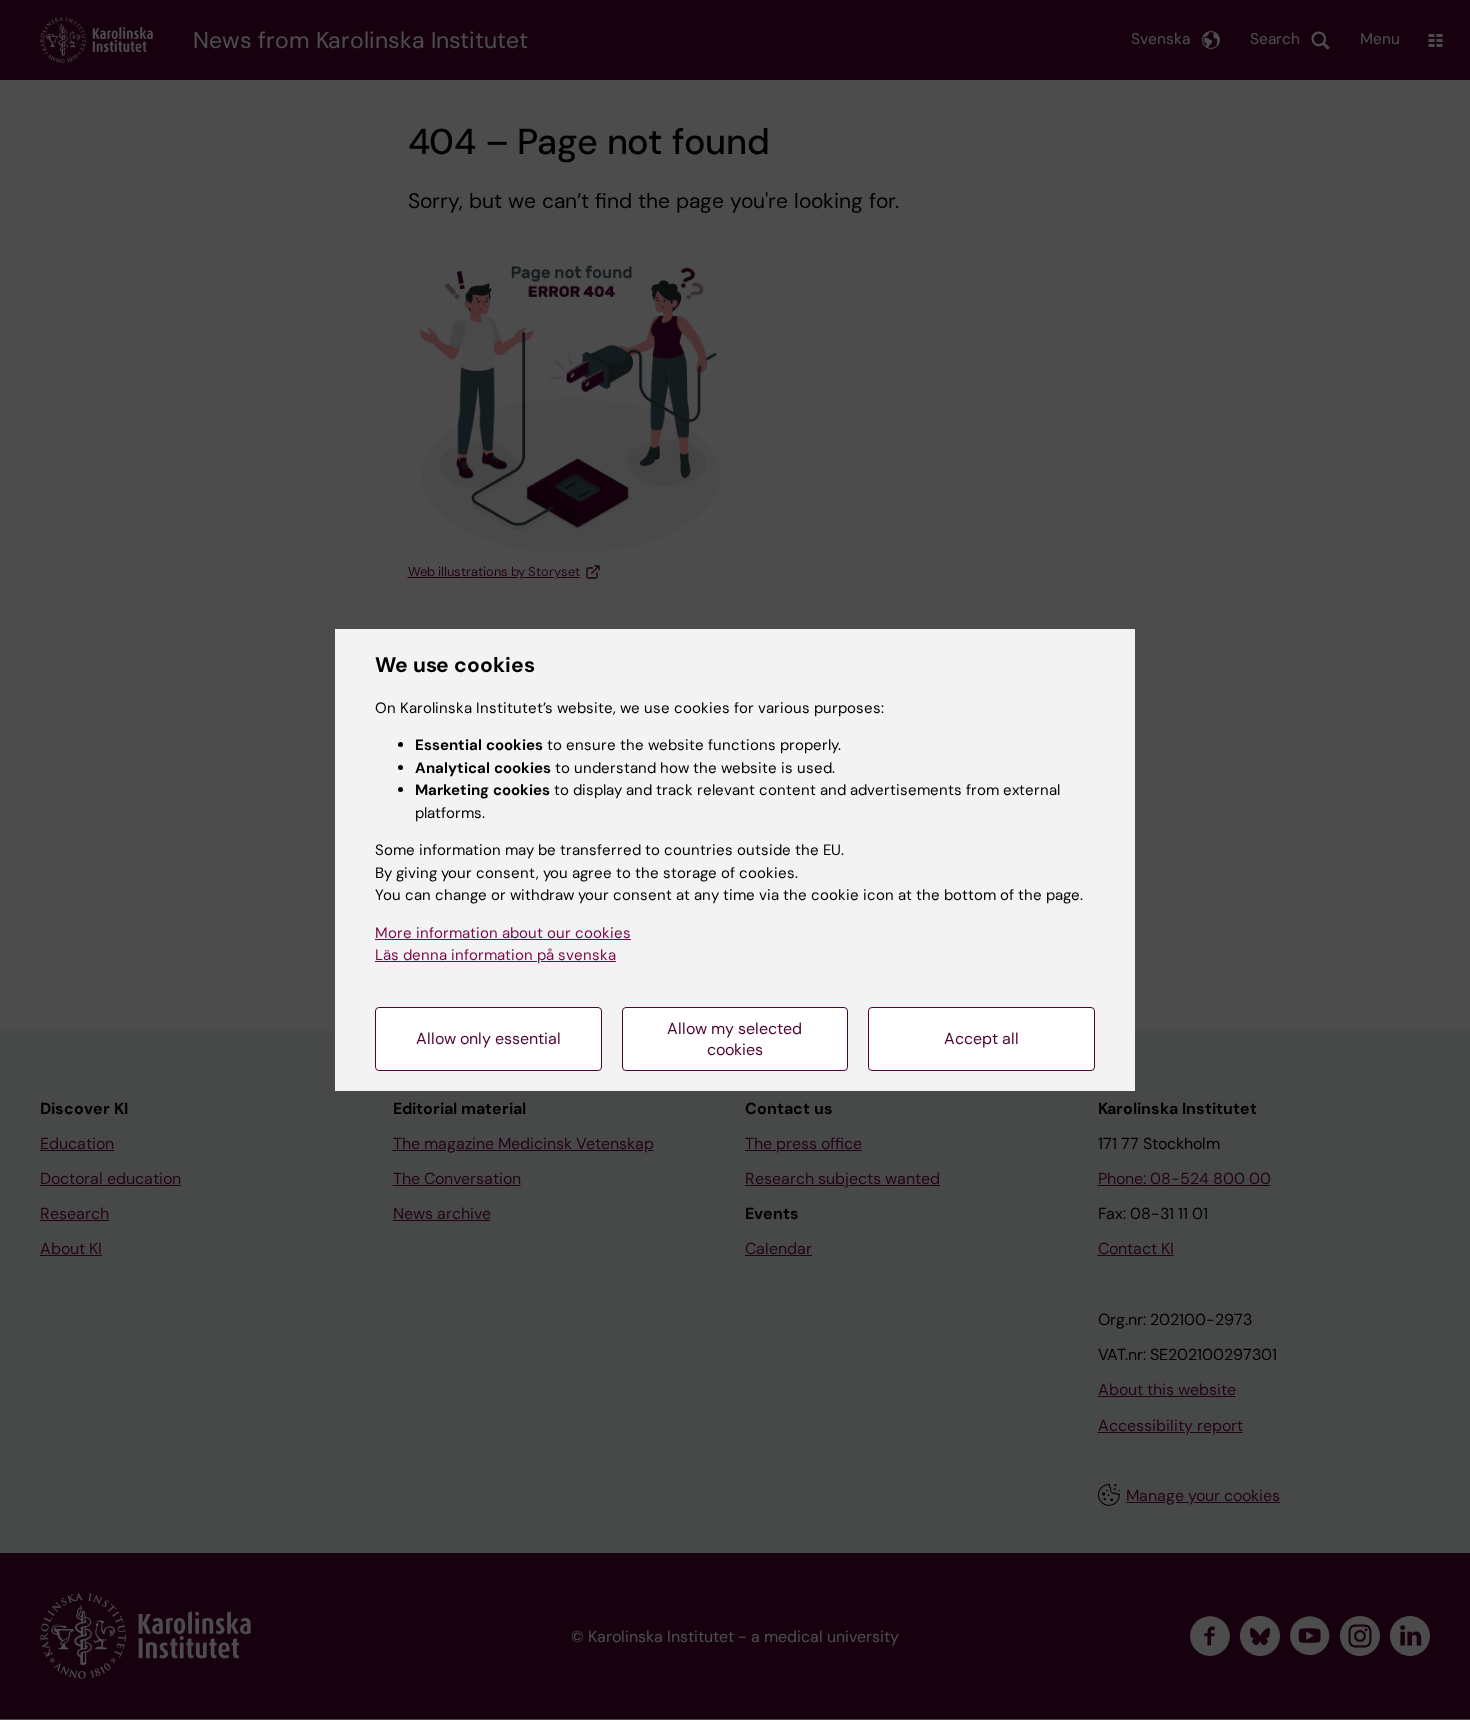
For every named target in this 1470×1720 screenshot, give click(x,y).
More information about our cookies (503, 933)
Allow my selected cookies (734, 1039)
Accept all (981, 1038)
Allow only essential (488, 1038)
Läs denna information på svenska (495, 955)
